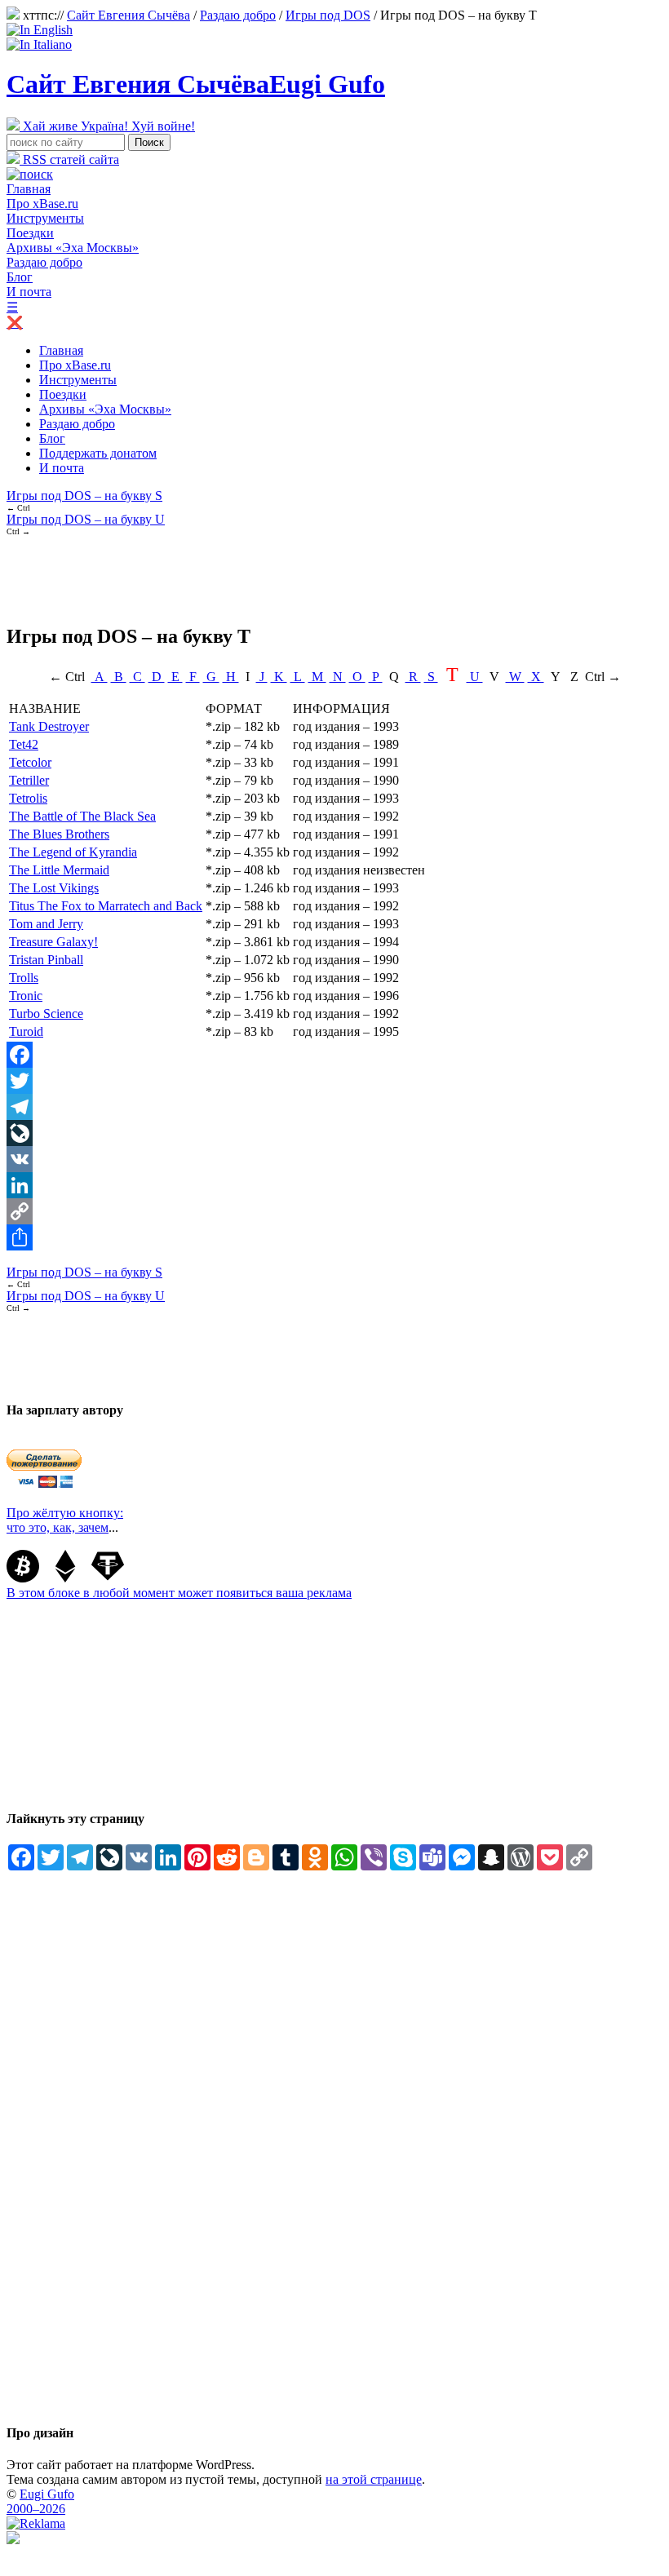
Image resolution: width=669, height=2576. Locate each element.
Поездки (30, 233)
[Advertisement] (303, 573)
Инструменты (45, 218)
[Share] (334, 1237)
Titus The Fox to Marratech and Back (106, 906)
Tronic (26, 996)
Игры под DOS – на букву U (86, 519)
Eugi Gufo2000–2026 (40, 2501)
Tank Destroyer (49, 726)
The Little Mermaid (59, 870)
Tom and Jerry (46, 924)
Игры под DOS (328, 15)
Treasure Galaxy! (53, 942)
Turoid (26, 1031)
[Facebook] (334, 1055)
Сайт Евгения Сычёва (128, 15)
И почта (29, 292)
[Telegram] (334, 1107)
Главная (29, 189)
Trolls (24, 978)
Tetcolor (30, 762)
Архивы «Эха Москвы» (73, 248)
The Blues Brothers (59, 834)
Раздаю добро (238, 15)
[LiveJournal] (334, 1133)
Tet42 (24, 744)
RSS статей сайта (69, 159)
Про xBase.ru (42, 204)
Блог (20, 277)
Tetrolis (28, 798)
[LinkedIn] (334, 1185)
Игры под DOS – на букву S (84, 496)
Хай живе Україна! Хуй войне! (107, 126)
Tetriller (29, 780)
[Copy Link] (334, 1211)
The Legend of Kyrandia (73, 852)
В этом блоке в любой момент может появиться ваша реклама (179, 1593)
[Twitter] (334, 1081)
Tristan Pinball (46, 960)
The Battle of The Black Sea (82, 816)
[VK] (334, 1159)
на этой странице (374, 2479)
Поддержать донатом (98, 453)
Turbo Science (46, 1014)
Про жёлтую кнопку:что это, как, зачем (65, 1520)
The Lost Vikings (54, 888)
